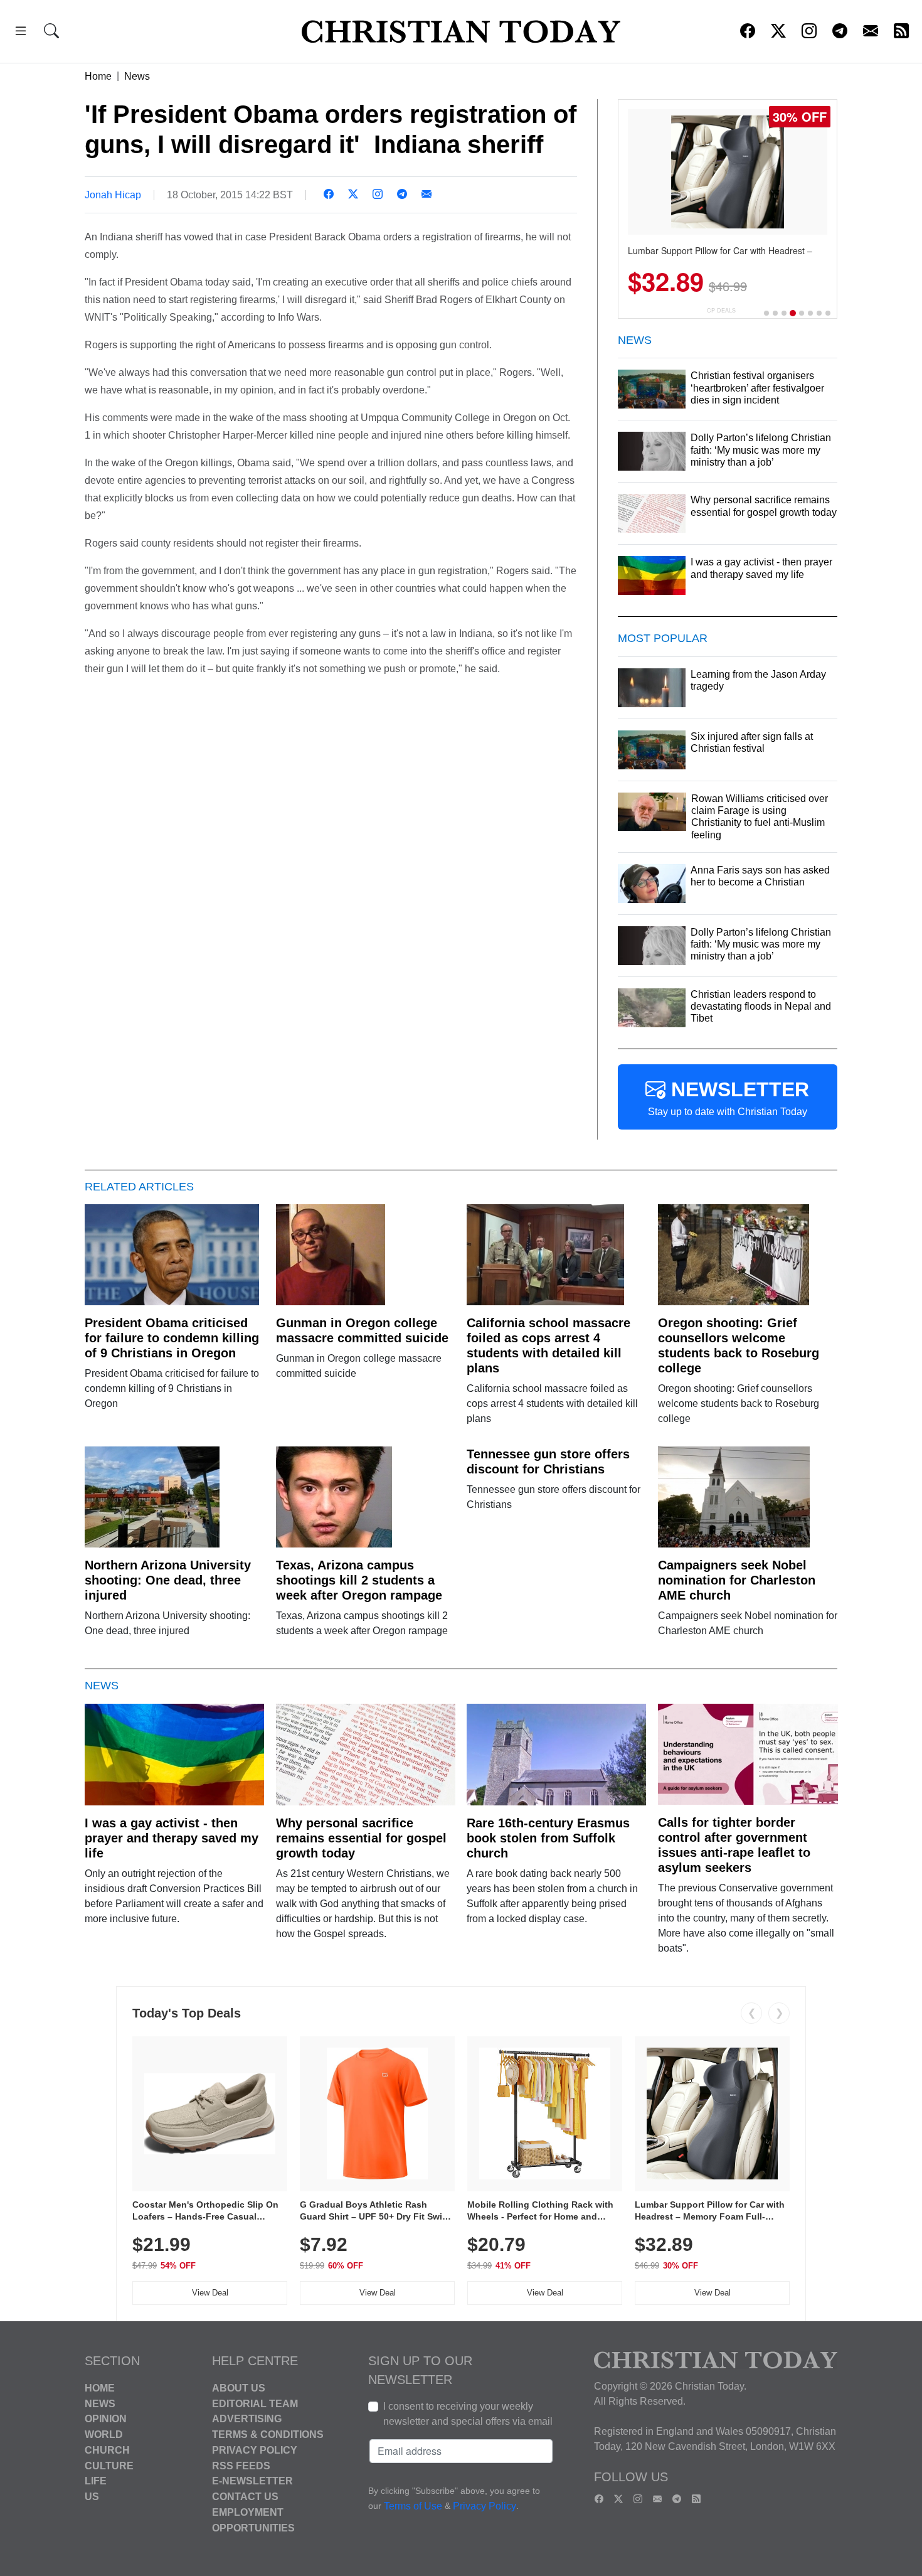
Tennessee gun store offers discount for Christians (548, 1462)
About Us (239, 2388)
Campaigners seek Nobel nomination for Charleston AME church (737, 1580)
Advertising (247, 2419)
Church (107, 2450)
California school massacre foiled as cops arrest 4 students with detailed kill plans (548, 1345)
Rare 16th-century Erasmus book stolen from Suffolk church (548, 1838)
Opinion (106, 2419)
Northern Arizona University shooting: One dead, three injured (168, 1580)
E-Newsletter (252, 2481)
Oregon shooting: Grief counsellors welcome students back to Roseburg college (739, 1345)
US (92, 2497)
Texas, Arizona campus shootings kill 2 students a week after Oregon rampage (359, 1580)
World (104, 2434)
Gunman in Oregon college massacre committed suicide (362, 1330)
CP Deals (721, 310)
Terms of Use (413, 2506)
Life (96, 2481)
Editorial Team (255, 2403)
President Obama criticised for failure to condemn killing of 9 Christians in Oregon (172, 1338)
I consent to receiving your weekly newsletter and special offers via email (468, 2414)
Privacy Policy (255, 2450)
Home (98, 76)
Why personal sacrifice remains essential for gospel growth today (361, 1838)
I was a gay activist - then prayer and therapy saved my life (172, 1838)
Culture (109, 2465)
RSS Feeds (241, 2465)
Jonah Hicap (113, 195)
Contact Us (245, 2497)
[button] (21, 33)
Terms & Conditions (268, 2434)
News (137, 76)
